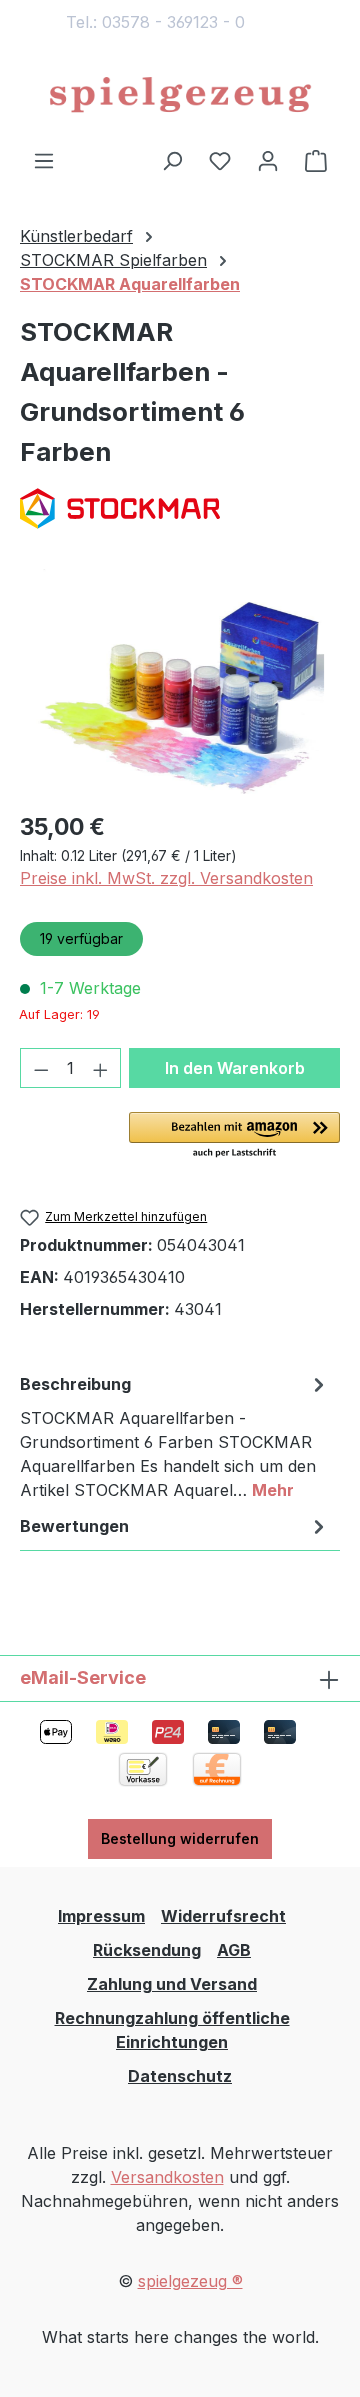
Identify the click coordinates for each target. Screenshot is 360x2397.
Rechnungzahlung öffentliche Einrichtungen (172, 2030)
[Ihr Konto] (268, 160)
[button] (234, 1136)
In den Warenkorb (235, 1068)
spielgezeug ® (190, 2281)
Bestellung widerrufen (180, 1838)
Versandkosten (167, 2177)
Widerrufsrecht (223, 1916)
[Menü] (44, 160)
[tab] (175, 1436)
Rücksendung (147, 1950)
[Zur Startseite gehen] (180, 96)
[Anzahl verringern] (41, 1068)
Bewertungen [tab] (74, 1526)
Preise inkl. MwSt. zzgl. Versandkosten (166, 878)
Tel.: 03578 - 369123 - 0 (155, 22)
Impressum (101, 1916)
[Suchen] (172, 160)
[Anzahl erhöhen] (101, 1068)
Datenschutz (180, 2076)
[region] (180, 681)
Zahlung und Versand (172, 1984)
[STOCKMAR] (180, 508)
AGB (234, 1950)
